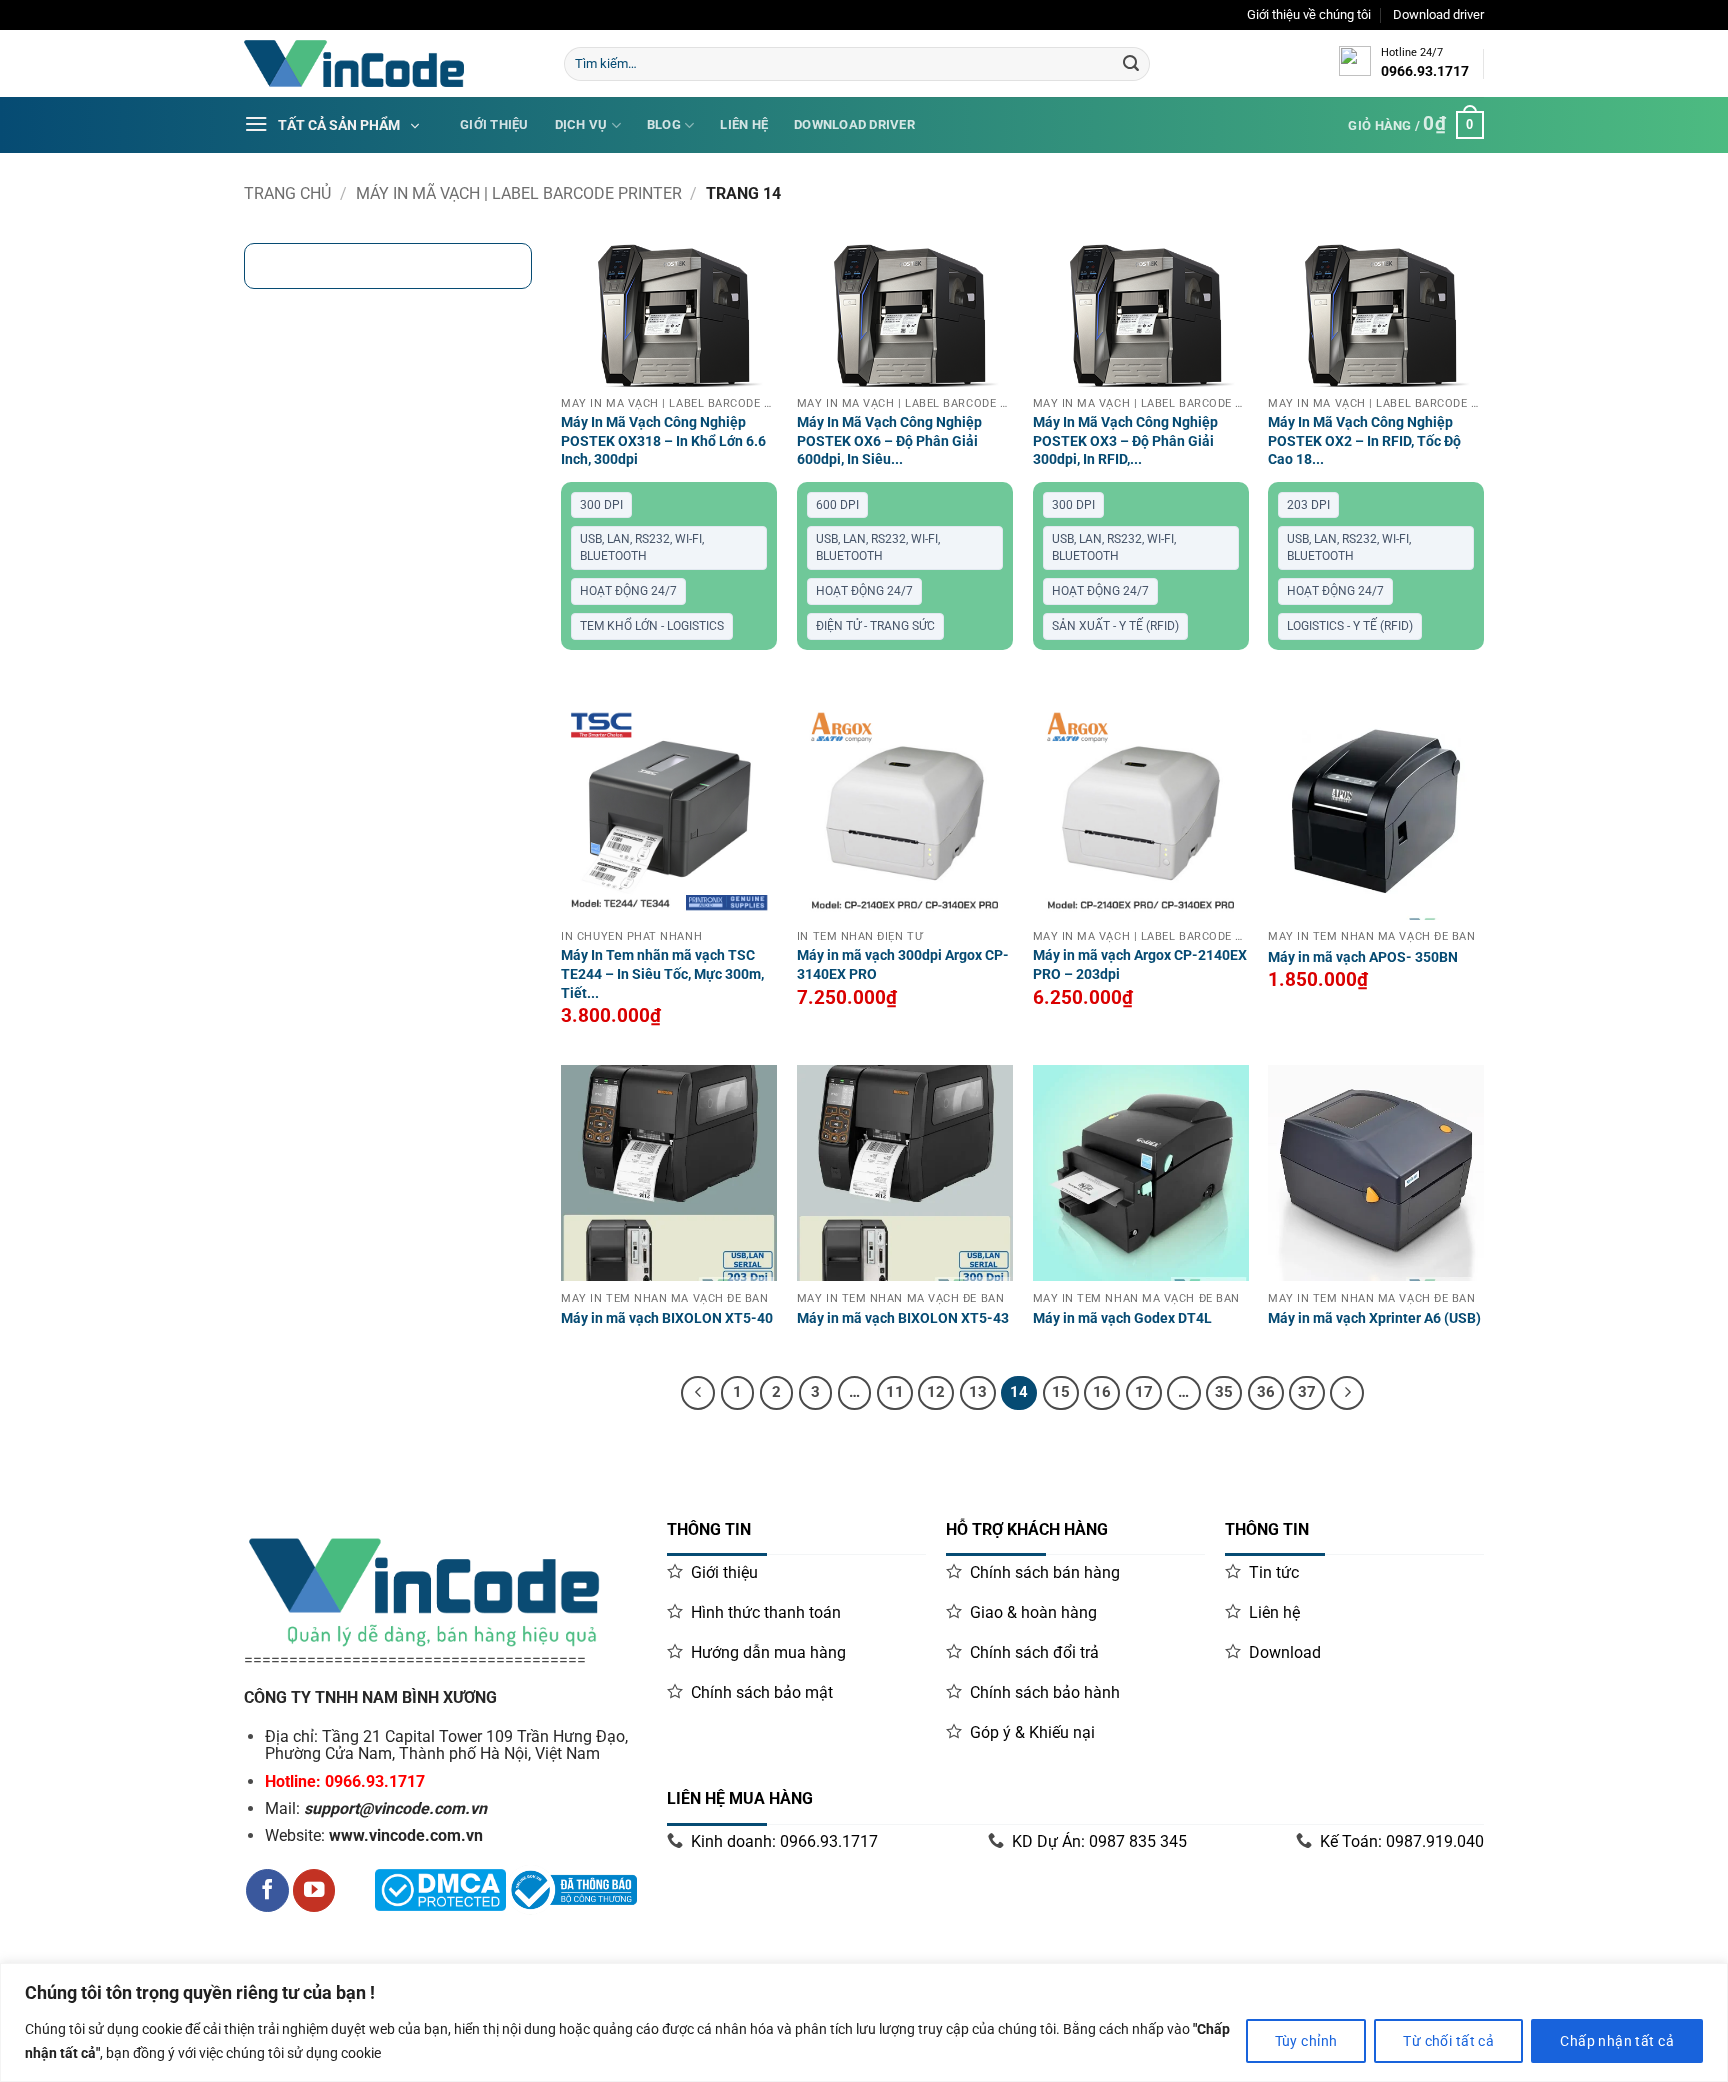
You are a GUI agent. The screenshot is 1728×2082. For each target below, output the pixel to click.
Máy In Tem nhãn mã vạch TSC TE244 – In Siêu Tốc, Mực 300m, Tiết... (662, 974)
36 (1266, 1392)
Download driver (1438, 14)
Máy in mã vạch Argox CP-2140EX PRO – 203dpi (1140, 965)
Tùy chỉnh (1306, 2041)
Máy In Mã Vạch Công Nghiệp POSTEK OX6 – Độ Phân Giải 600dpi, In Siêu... (889, 441)
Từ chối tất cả (1448, 2041)
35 (1224, 1392)
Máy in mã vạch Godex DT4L (1122, 1318)
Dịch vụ (581, 124)
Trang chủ (287, 193)
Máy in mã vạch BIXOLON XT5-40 (667, 1318)
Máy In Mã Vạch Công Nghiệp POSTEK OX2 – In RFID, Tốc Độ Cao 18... (1364, 441)
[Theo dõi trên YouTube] (314, 1890)
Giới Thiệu (494, 124)
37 (1307, 1392)
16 (1102, 1392)
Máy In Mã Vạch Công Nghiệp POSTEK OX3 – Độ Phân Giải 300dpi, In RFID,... (1125, 441)
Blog (664, 124)
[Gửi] (1131, 64)
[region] (864, 2022)
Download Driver (854, 124)
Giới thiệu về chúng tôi (1309, 14)
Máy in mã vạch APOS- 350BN (1363, 957)
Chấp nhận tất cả (1617, 2041)
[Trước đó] (698, 1393)
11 (895, 1392)
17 (1144, 1392)
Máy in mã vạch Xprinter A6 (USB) (1374, 1318)
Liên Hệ (744, 124)
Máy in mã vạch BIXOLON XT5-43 (903, 1318)
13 (978, 1392)
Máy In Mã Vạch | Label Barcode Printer (519, 193)
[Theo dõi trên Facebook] (267, 1890)
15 (1061, 1392)
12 (936, 1392)
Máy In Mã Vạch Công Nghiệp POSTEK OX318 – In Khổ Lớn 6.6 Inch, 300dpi (663, 441)
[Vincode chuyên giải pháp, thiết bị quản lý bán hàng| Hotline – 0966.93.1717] (389, 63)
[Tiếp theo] (1347, 1393)
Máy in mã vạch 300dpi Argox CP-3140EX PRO (903, 965)
